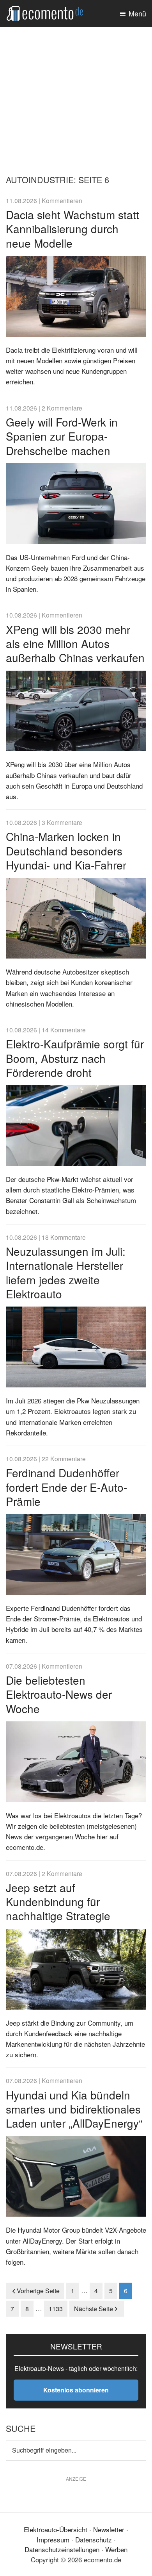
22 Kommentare (64, 1458)
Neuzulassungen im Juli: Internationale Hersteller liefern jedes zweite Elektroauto (66, 1272)
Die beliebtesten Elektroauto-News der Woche (59, 1694)
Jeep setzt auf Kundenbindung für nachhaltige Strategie (58, 1902)
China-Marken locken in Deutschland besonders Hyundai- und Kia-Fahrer (66, 851)
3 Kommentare (62, 822)
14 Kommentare (64, 1030)
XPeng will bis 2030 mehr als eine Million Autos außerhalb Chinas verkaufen (75, 644)
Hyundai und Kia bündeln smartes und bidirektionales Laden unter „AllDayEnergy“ (74, 2109)
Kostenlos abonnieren (76, 2390)
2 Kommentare (62, 408)
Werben (116, 2549)
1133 (56, 2309)
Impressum (53, 2539)
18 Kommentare (64, 1237)
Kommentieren (62, 200)
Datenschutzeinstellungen (62, 2549)
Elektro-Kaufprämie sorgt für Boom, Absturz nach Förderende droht (75, 1058)
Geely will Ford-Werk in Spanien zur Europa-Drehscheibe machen (62, 436)
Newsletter (109, 2529)
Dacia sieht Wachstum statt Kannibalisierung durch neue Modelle (72, 229)
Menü (137, 13)
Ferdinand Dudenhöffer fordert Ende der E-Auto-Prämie (66, 1487)
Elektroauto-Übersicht (56, 2529)
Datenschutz (94, 2539)
